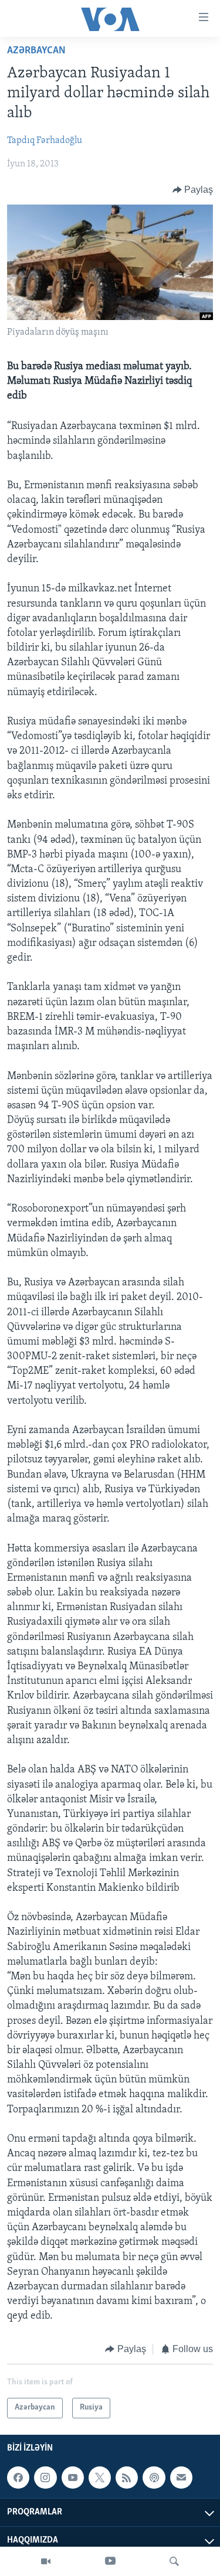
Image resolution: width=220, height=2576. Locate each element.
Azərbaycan (36, 51)
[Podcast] (154, 2478)
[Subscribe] (181, 2478)
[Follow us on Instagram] (45, 2478)
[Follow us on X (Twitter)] (100, 2478)
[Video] (46, 2561)
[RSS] (127, 2478)
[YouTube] (110, 2561)
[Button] (193, 190)
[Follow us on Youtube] (73, 2478)
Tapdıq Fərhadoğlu (45, 141)
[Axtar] (174, 2561)
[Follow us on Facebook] (18, 2478)
